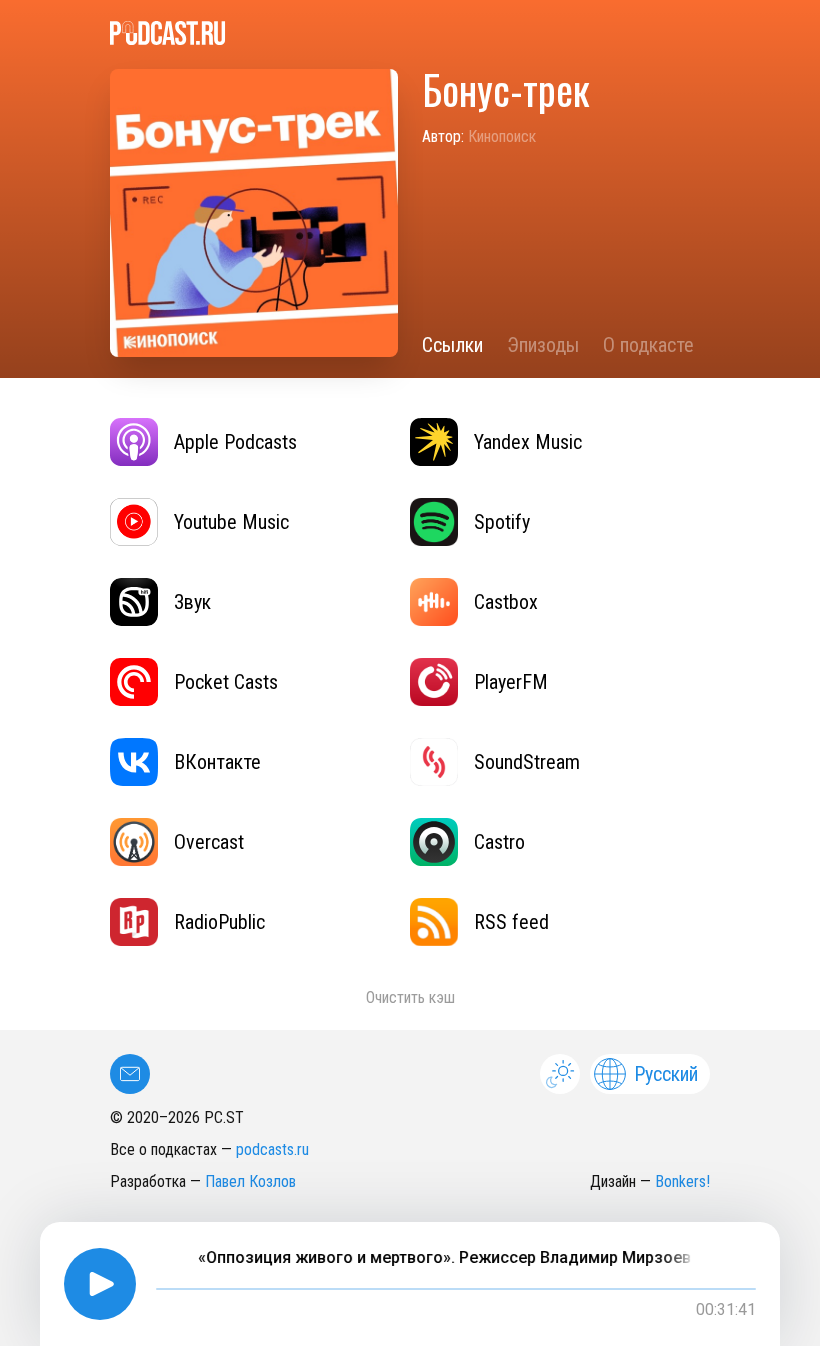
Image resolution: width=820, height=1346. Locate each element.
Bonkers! (682, 1181)
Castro (499, 842)
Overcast (209, 842)
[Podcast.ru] (410, 33)
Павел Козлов (250, 1181)
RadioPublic (219, 922)
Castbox (506, 602)
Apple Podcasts (235, 442)
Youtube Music (231, 522)
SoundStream (527, 762)
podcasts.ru (272, 1149)
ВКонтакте (217, 762)
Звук (192, 602)
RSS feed (511, 922)
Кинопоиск (502, 136)
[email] (130, 1074)
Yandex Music (528, 442)
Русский (666, 1074)
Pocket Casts (226, 682)
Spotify (502, 522)
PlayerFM (511, 682)
